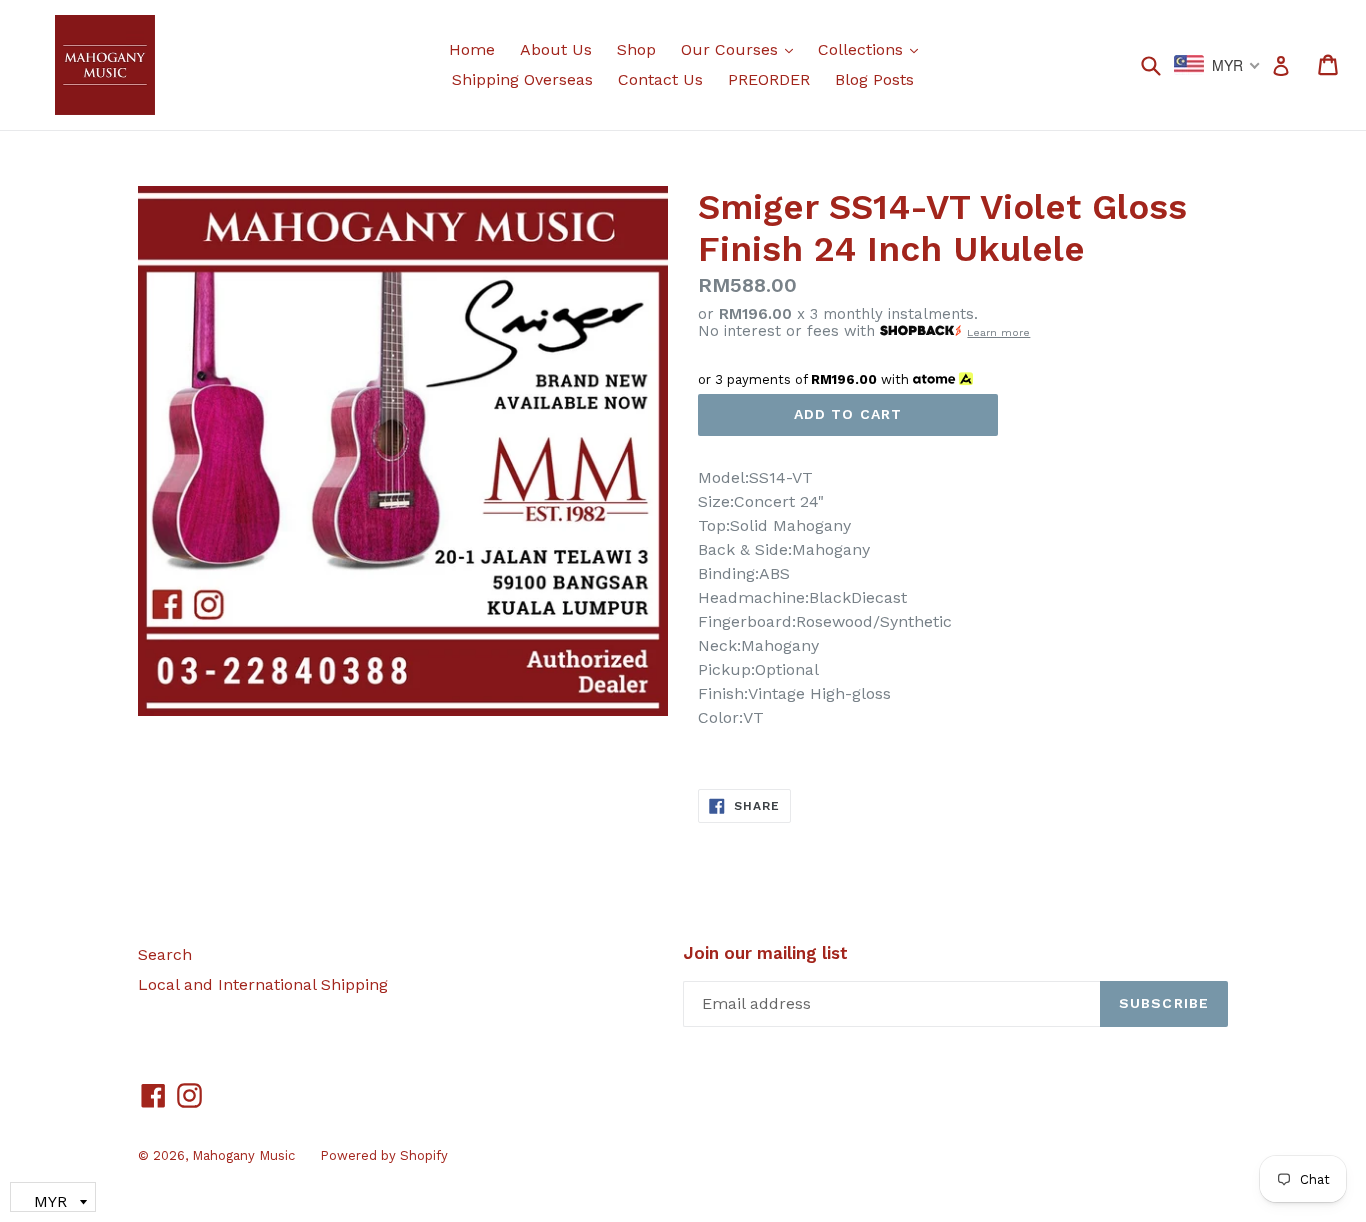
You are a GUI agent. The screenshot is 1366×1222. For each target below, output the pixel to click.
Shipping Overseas (522, 79)
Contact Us (660, 79)
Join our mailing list (765, 953)
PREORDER (769, 79)
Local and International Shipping (263, 984)
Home (472, 49)
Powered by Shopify (384, 1155)
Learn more (998, 332)
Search (165, 954)
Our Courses (742, 49)
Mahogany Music (243, 1155)
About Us (556, 49)
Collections (873, 49)
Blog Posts (874, 79)
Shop (636, 49)
